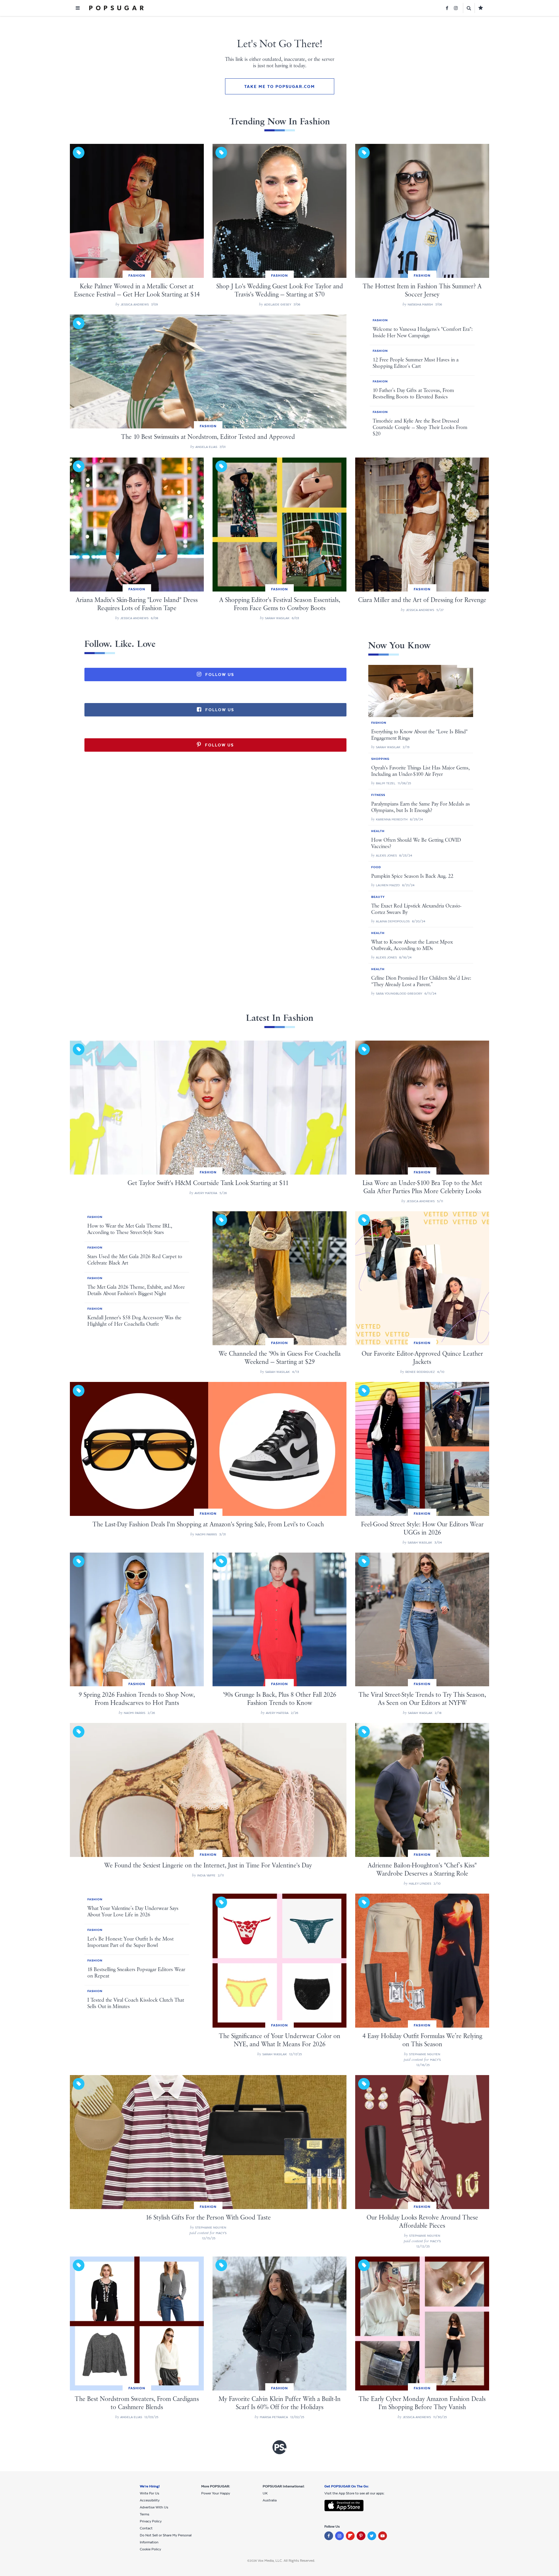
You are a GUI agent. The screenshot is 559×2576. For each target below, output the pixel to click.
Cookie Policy (150, 2549)
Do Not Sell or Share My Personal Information (166, 2539)
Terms (145, 2514)
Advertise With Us (154, 2507)
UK (265, 2493)
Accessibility (150, 2500)
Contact (146, 2528)
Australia (270, 2500)
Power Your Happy (216, 2493)
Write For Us (150, 2493)
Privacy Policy (151, 2521)
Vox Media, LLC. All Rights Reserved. (286, 2561)
